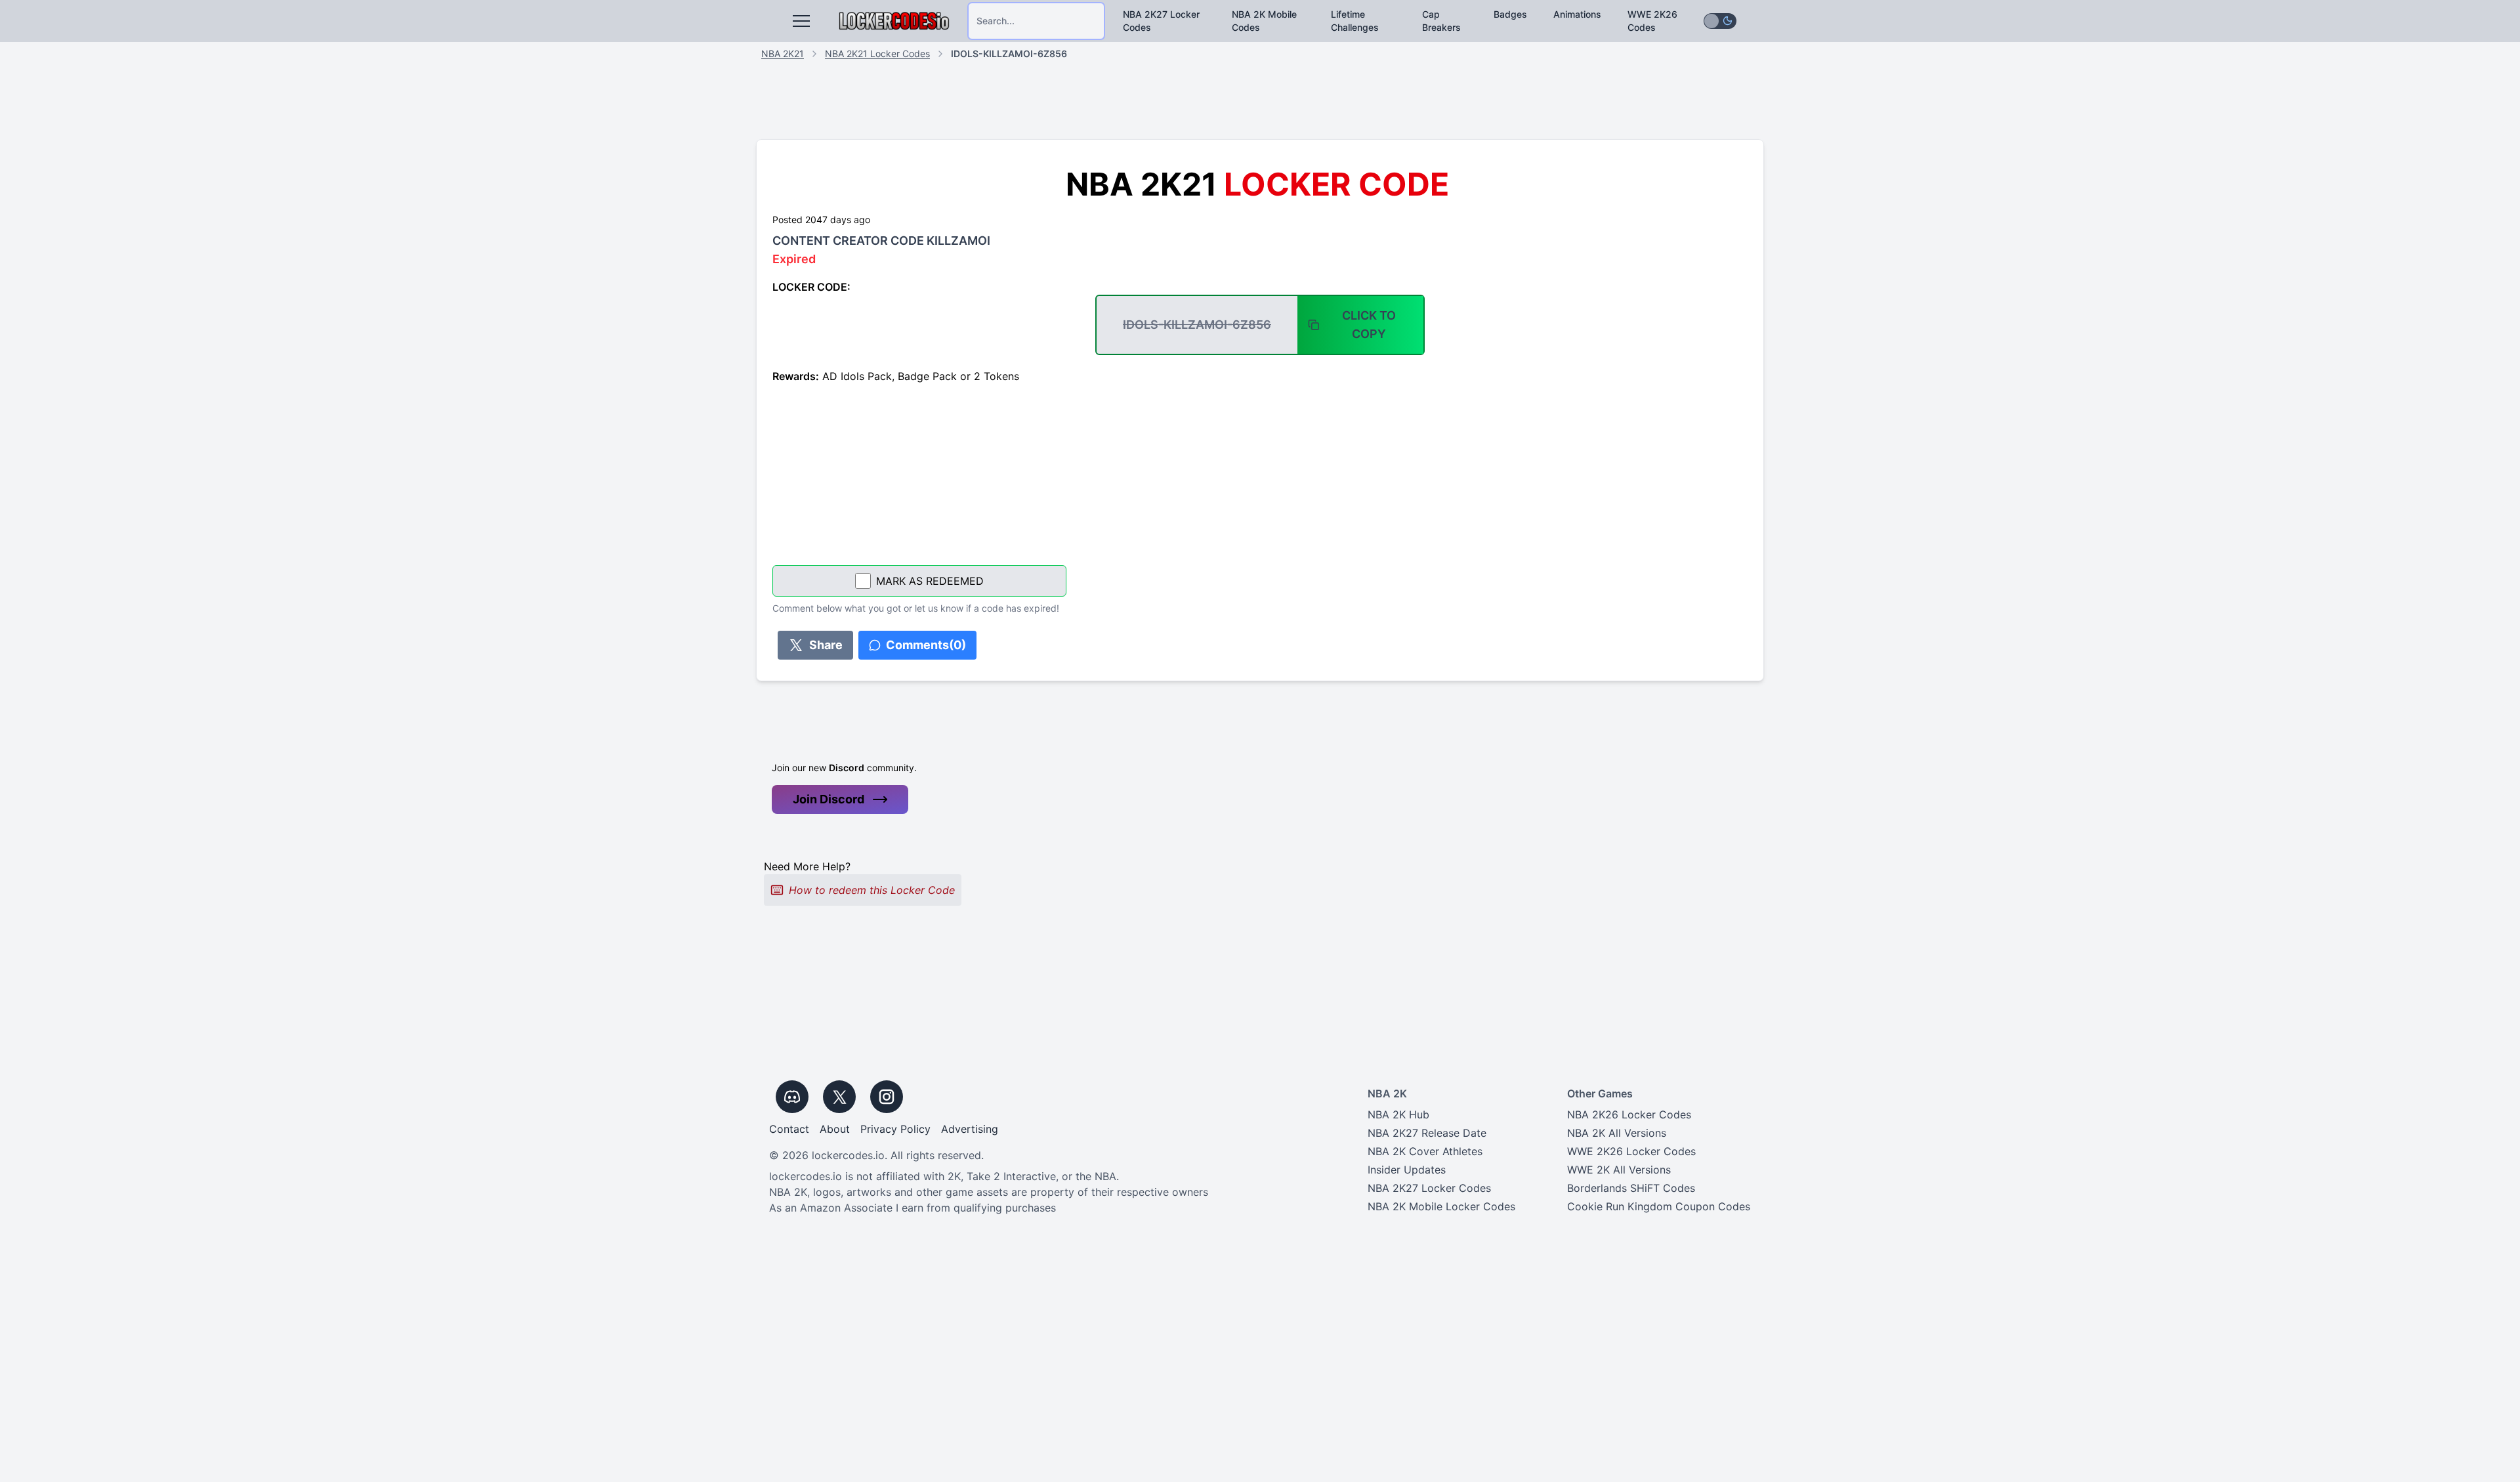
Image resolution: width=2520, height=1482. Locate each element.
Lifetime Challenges (1355, 21)
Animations (1577, 14)
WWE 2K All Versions (1619, 1170)
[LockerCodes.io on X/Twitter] (839, 1097)
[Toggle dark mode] (1720, 21)
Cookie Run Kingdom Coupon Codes (1659, 1206)
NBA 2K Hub (1398, 1114)
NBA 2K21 (783, 53)
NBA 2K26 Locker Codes (1629, 1114)
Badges (1510, 14)
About (835, 1129)
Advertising (970, 1129)
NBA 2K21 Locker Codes (877, 53)
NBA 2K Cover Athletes (1425, 1151)
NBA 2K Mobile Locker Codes (1441, 1206)
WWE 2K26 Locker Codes (1631, 1151)
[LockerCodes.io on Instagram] (887, 1097)
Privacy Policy (895, 1129)
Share (826, 645)
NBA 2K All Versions (1617, 1133)
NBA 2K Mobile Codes (1264, 21)
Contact (789, 1129)
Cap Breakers (1441, 21)
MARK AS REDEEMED (930, 581)
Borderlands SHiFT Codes (1631, 1188)
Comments (926, 645)
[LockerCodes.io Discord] (792, 1097)
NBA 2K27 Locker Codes (1161, 21)
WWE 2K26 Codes (1652, 21)
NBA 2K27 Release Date (1427, 1133)
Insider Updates (1407, 1170)
